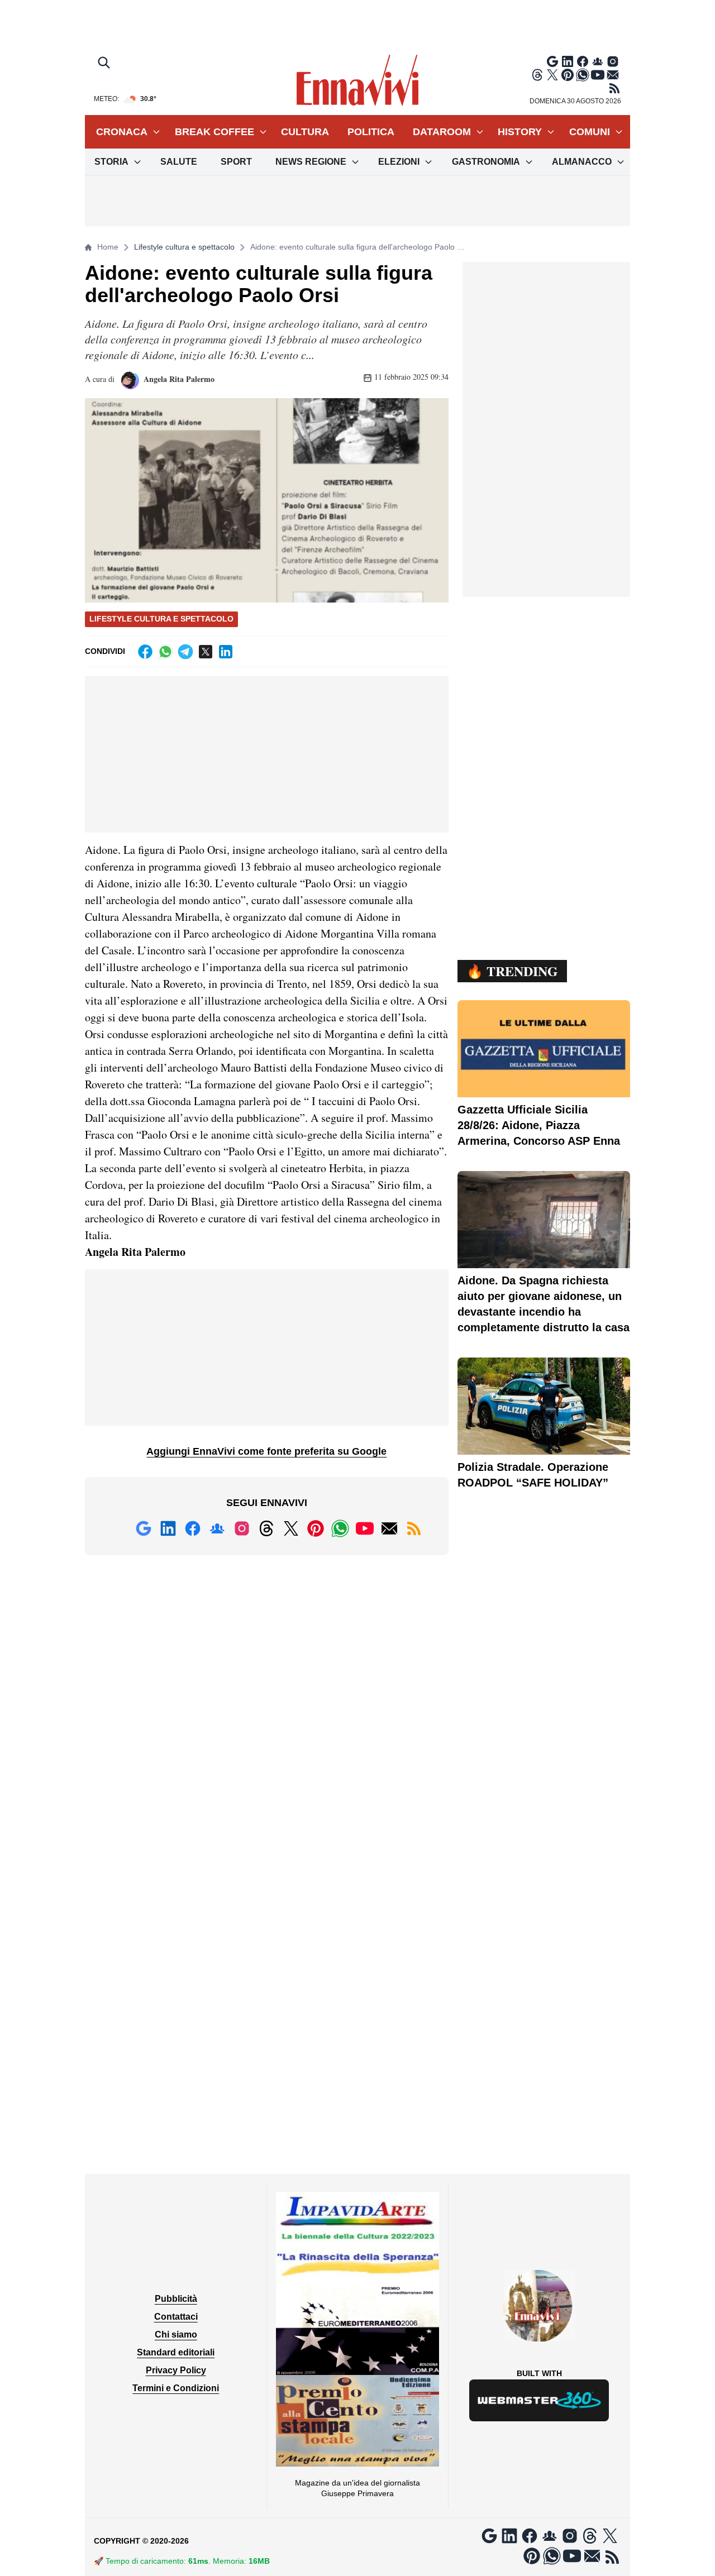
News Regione (311, 162)
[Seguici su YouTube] (598, 75)
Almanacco (582, 162)
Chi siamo (176, 2334)
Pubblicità (176, 2299)
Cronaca (122, 132)
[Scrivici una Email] (613, 75)
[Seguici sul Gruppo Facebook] (598, 61)
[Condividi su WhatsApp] (165, 652)
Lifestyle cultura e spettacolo (184, 247)
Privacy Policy (176, 2370)
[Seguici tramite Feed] (614, 88)
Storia (111, 162)
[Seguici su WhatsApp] (583, 75)
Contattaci (176, 2317)
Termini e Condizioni (176, 2388)
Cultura (305, 132)
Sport (236, 162)
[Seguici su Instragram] (613, 61)
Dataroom (442, 132)
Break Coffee (214, 132)
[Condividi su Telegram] (185, 652)
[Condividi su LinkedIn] (226, 652)
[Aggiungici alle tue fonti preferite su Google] (552, 61)
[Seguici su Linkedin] (568, 61)
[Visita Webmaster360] (539, 2400)
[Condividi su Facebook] (145, 652)
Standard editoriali (176, 2352)
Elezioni (399, 162)
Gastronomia (486, 162)
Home (108, 247)
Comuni (590, 132)
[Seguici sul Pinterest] (568, 75)
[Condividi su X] (206, 652)
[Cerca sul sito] (105, 64)
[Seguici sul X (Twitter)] (552, 75)
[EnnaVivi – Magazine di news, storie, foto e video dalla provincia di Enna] (357, 80)
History (520, 132)
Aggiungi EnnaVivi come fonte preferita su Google (266, 1451)
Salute (179, 162)
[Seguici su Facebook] (583, 61)
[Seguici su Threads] (537, 75)
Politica (371, 132)
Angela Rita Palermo (178, 379)
